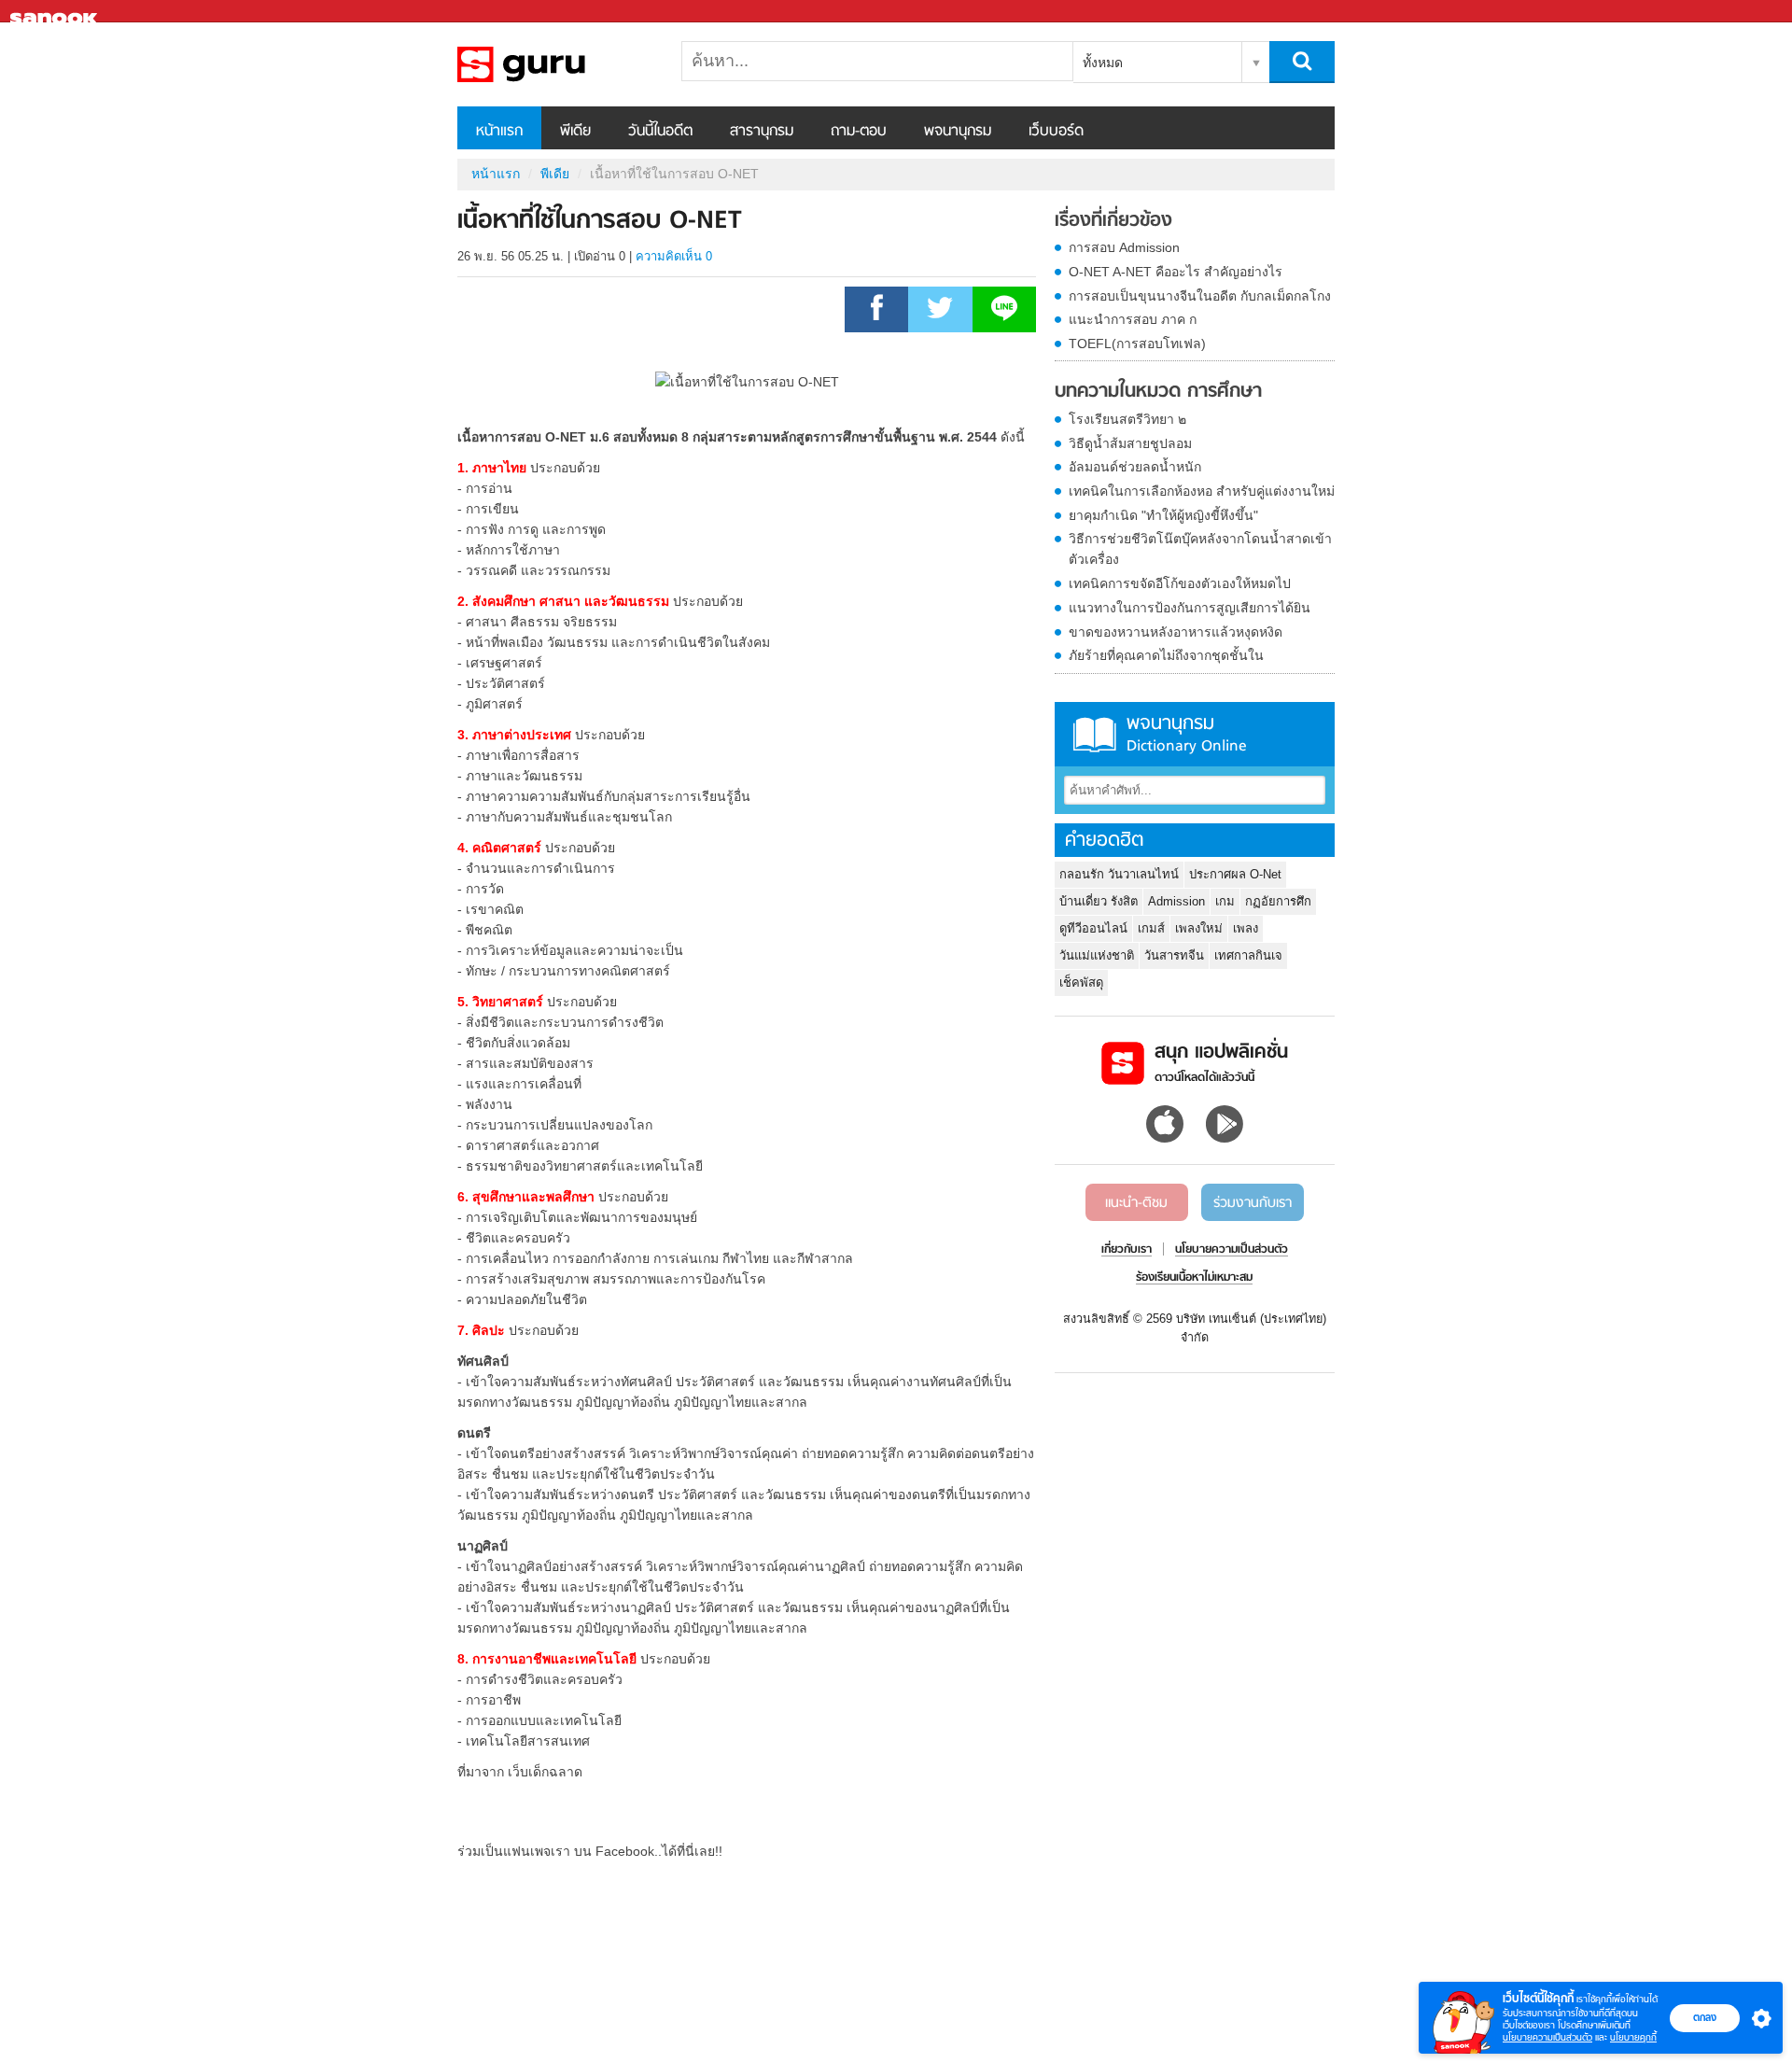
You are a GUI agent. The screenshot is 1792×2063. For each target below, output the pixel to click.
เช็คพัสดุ (1081, 982)
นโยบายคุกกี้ (1633, 2037)
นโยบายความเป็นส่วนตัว (1547, 2037)
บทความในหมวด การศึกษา (1158, 392)
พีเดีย (575, 132)
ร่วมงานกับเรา (1253, 1203)
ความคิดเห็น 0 (674, 256)
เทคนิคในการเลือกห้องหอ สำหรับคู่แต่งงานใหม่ (1202, 491)
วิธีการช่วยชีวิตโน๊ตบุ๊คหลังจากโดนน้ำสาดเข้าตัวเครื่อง (1200, 549)
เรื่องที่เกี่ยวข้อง (1113, 221)
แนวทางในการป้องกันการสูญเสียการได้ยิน (1190, 608)
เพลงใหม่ (1199, 928)
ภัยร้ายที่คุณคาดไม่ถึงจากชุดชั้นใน (1166, 655)
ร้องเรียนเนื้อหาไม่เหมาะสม (1194, 1278)
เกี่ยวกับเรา (1127, 1250)
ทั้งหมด (1103, 63)
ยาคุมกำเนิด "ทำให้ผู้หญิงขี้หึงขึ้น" (1163, 515)
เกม (1225, 901)
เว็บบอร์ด (1056, 132)
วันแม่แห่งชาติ (1097, 955)
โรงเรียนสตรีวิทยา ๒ (1127, 419)
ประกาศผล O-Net (1235, 874)
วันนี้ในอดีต (660, 132)
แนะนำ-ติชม (1136, 1203)
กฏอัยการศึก (1278, 901)
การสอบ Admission (1124, 247)
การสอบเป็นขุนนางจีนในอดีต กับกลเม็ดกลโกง (1200, 296)
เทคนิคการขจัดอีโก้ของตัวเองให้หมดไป (1180, 583)
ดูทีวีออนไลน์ (1093, 928)
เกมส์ (1151, 928)
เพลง (1246, 928)
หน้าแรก (499, 132)
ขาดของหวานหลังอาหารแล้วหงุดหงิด (1176, 632)
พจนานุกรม (958, 132)
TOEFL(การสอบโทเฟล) (1137, 344)
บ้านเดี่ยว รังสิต (1099, 901)
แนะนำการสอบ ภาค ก (1133, 319)
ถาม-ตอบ (859, 132)
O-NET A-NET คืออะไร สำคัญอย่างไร (1176, 272)
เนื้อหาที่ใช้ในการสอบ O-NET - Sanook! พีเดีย (555, 64)
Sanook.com (56, 12)
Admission (1176, 901)
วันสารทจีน (1174, 955)
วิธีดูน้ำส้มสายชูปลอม (1130, 443)
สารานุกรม (762, 132)
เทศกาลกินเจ (1248, 955)
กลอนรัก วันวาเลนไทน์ (1119, 874)
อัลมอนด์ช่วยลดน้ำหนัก (1135, 467)
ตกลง (1705, 2017)
